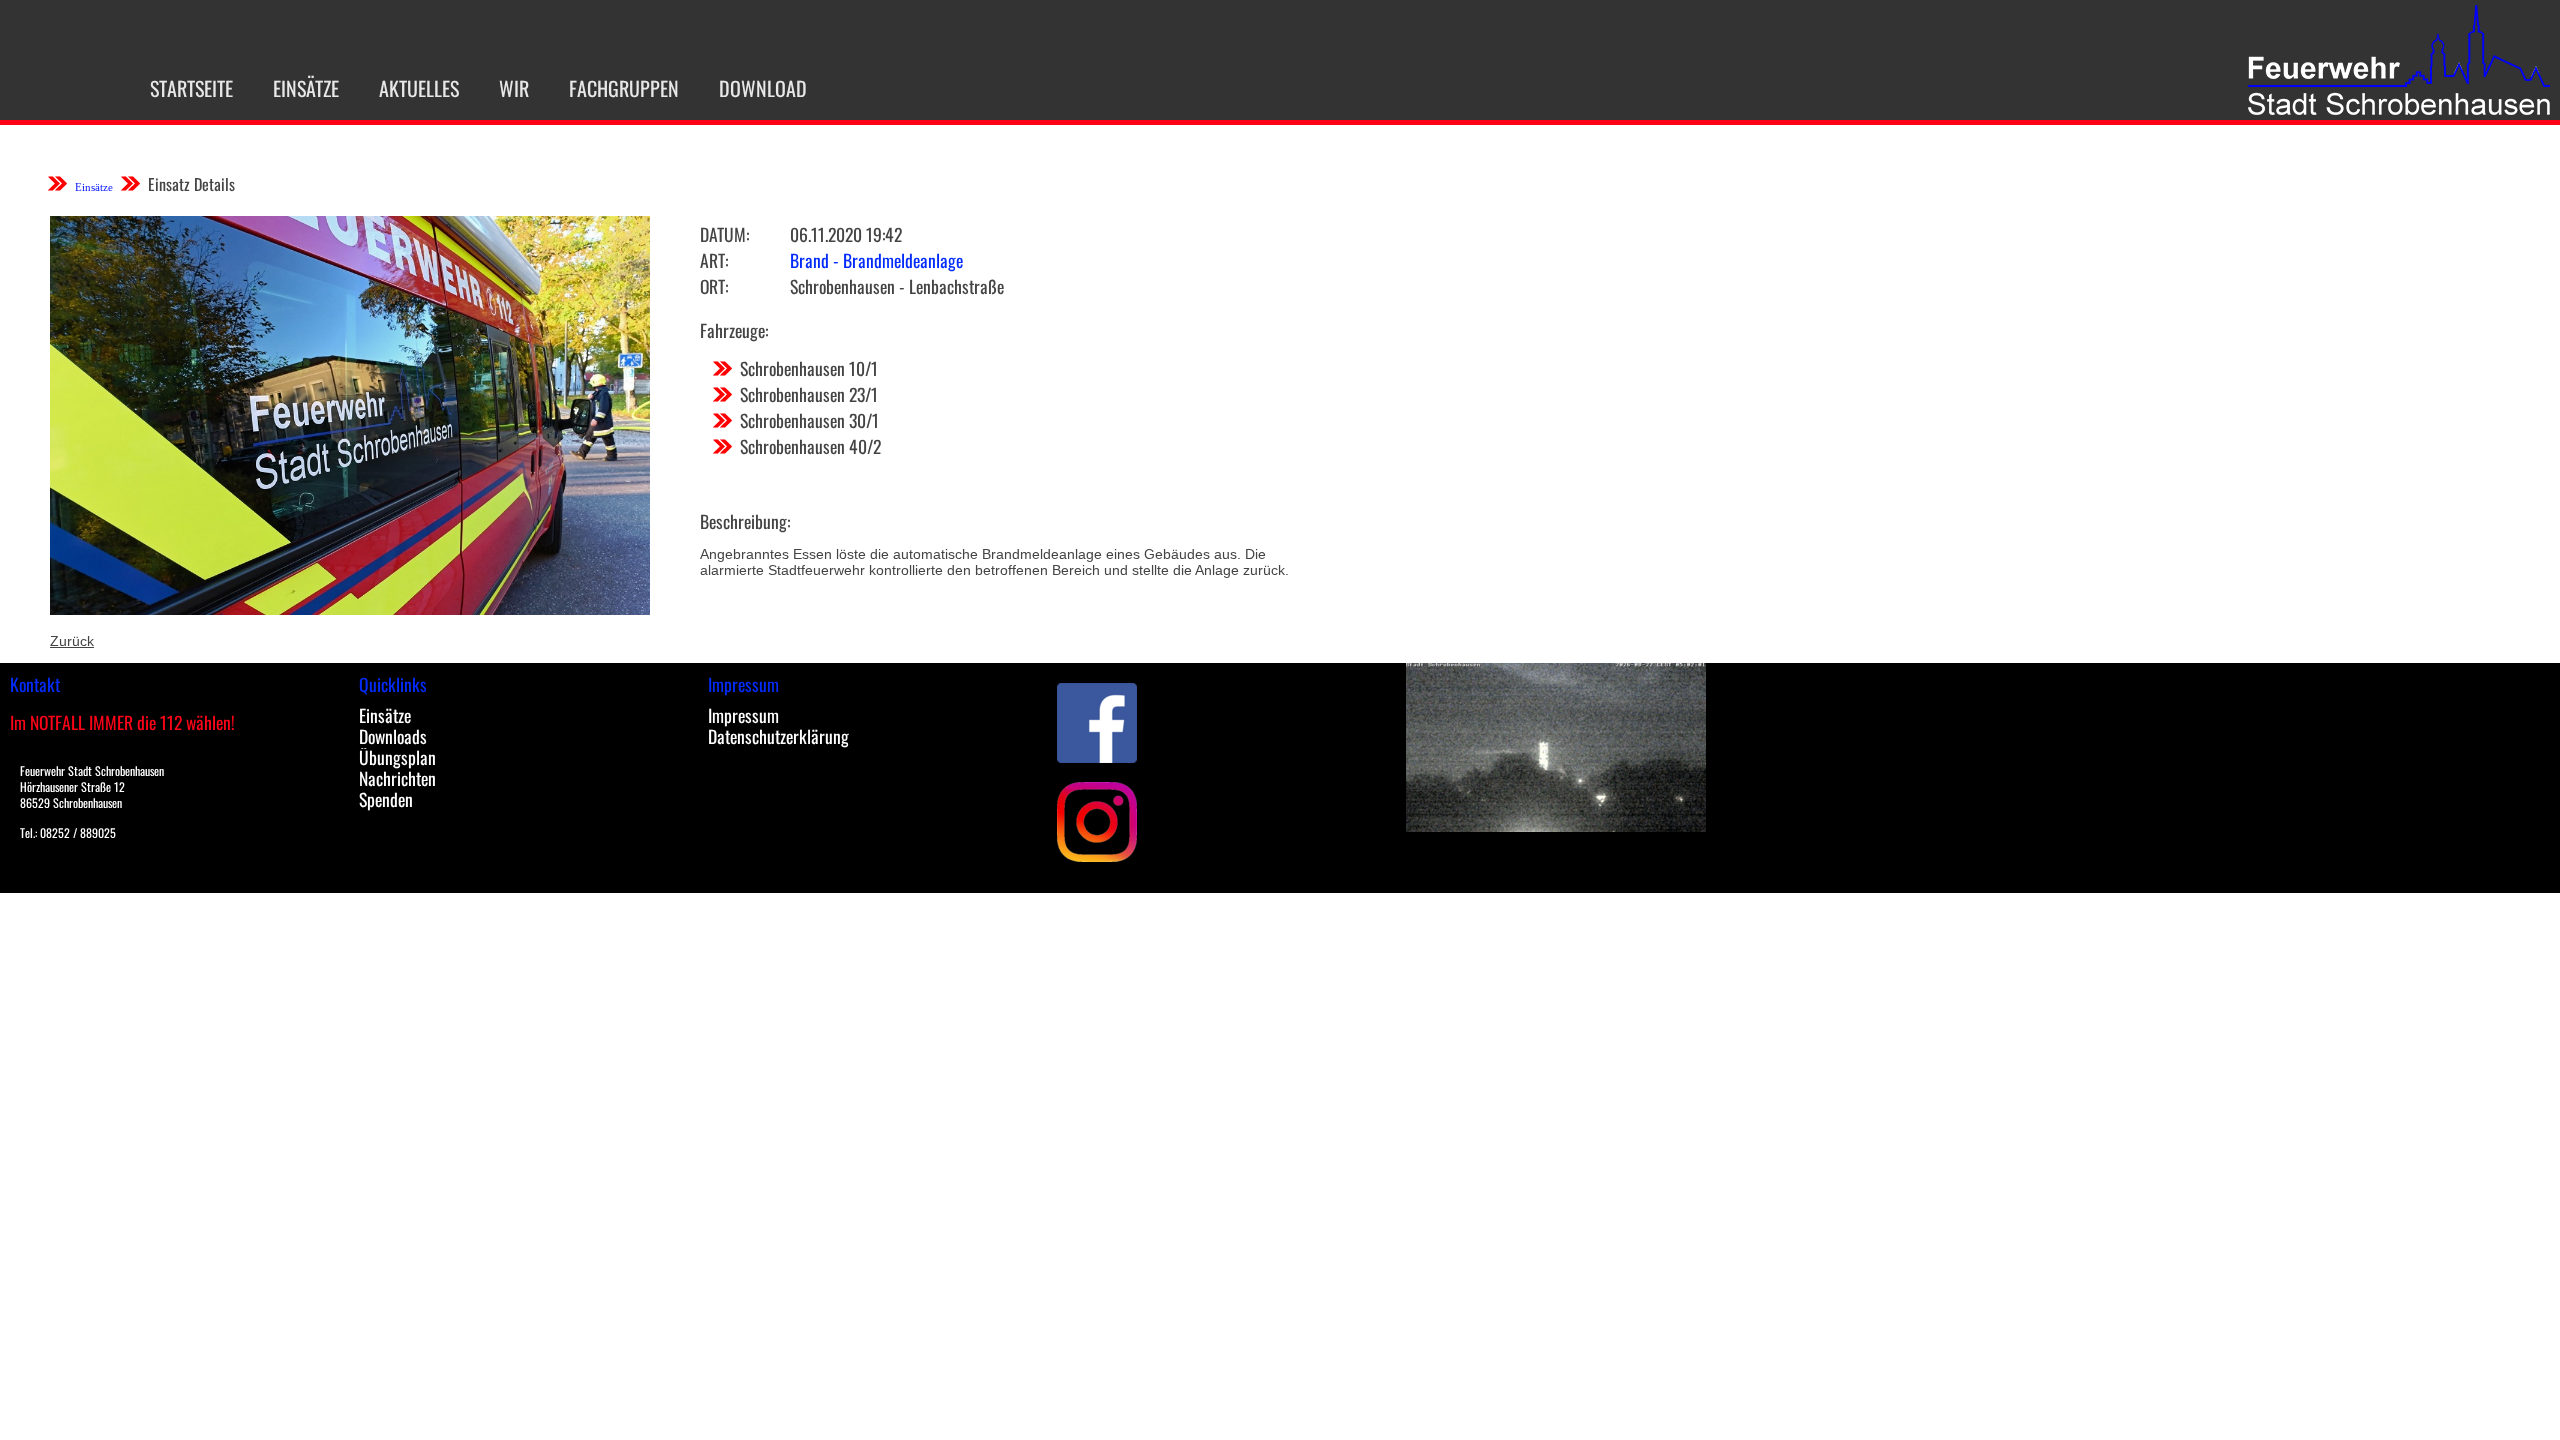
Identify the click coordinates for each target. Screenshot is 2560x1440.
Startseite (191, 88)
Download (763, 88)
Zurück (72, 641)
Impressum (743, 715)
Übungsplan (397, 757)
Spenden (386, 799)
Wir (514, 88)
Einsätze (306, 88)
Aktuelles (419, 88)
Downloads (393, 736)
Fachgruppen (624, 88)
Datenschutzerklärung (778, 736)
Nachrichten (397, 778)
